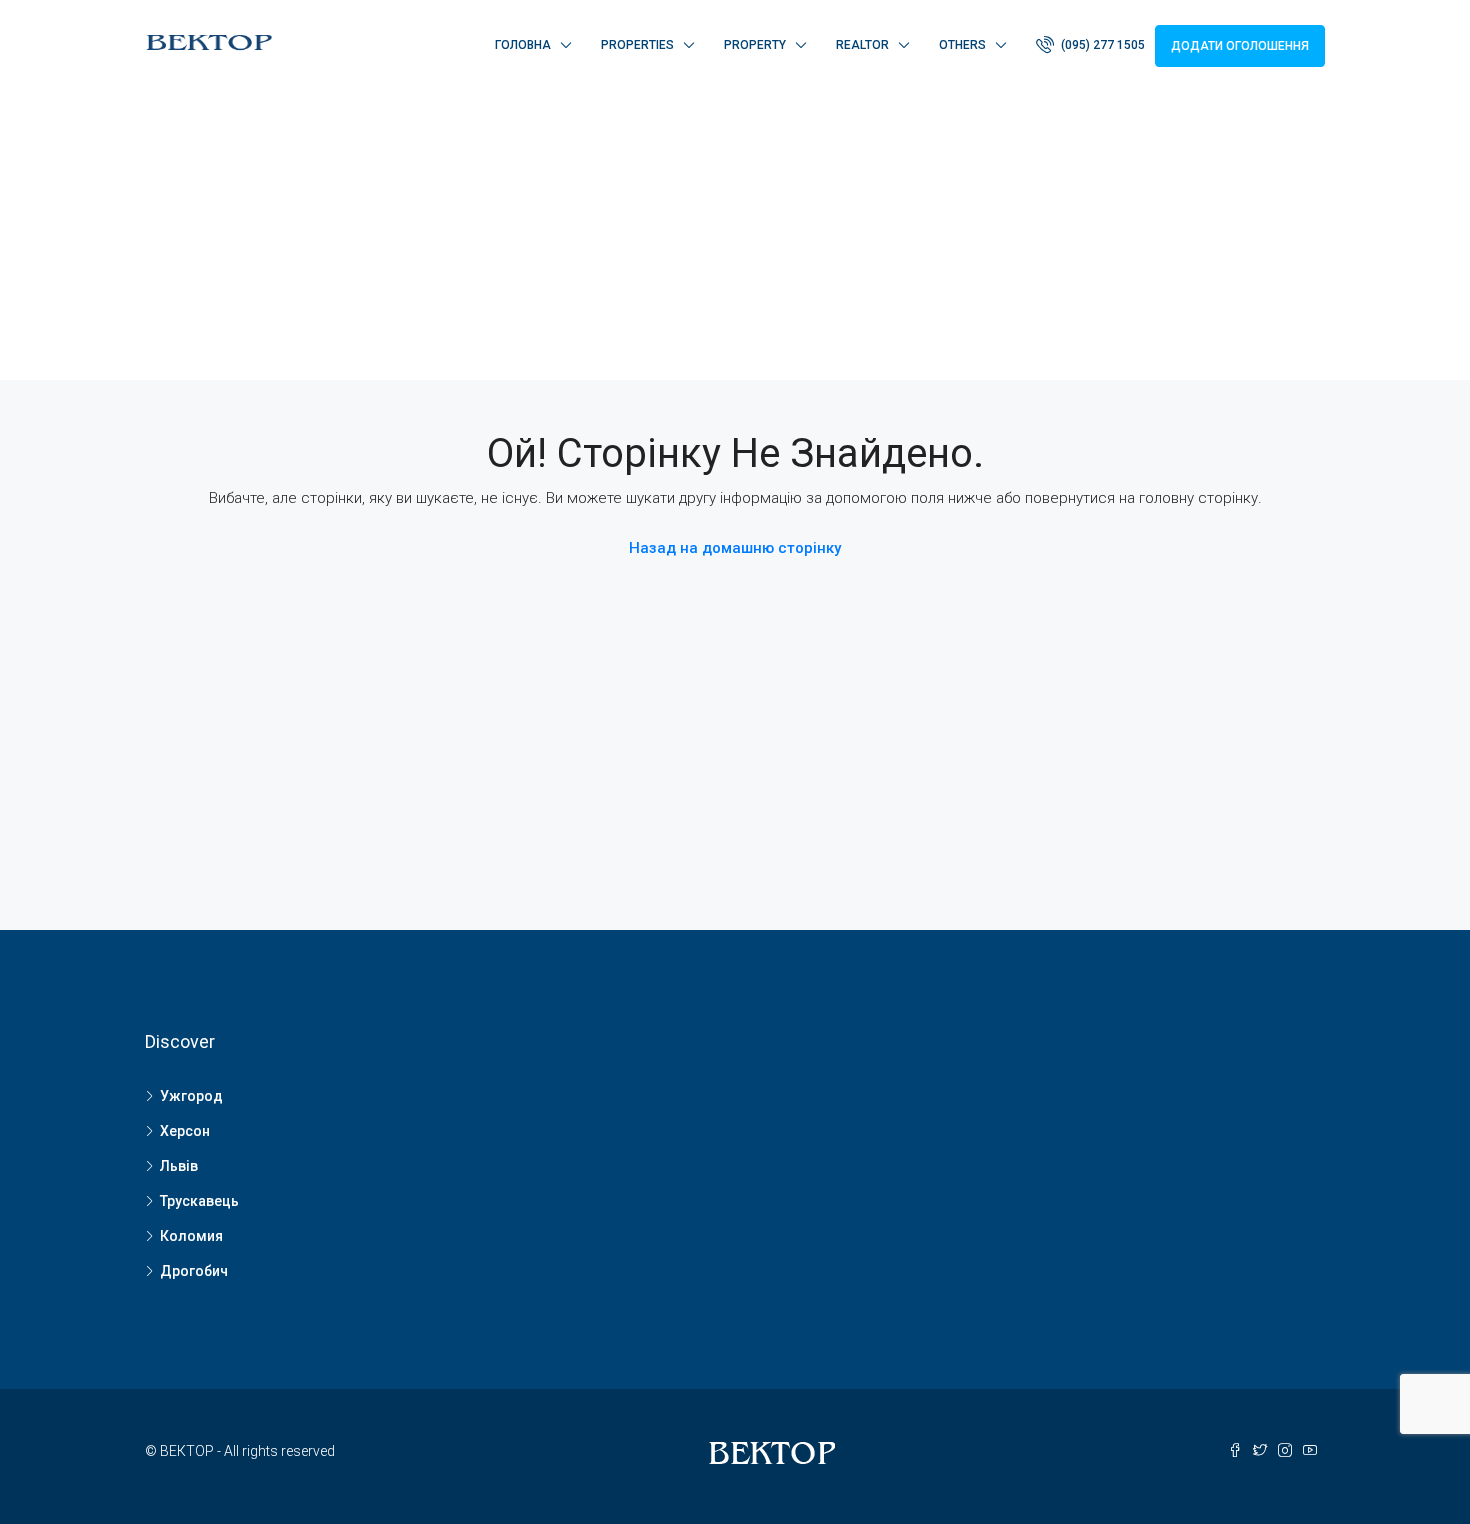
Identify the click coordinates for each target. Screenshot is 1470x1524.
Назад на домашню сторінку (735, 548)
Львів (179, 1166)
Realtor (862, 45)
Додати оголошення (1240, 46)
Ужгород (191, 1096)
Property (755, 45)
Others (962, 45)
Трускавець (199, 1201)
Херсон (185, 1131)
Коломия (191, 1236)
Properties (637, 45)
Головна (523, 45)
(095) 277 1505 (1101, 45)
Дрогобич (194, 1271)
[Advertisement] (735, 240)
